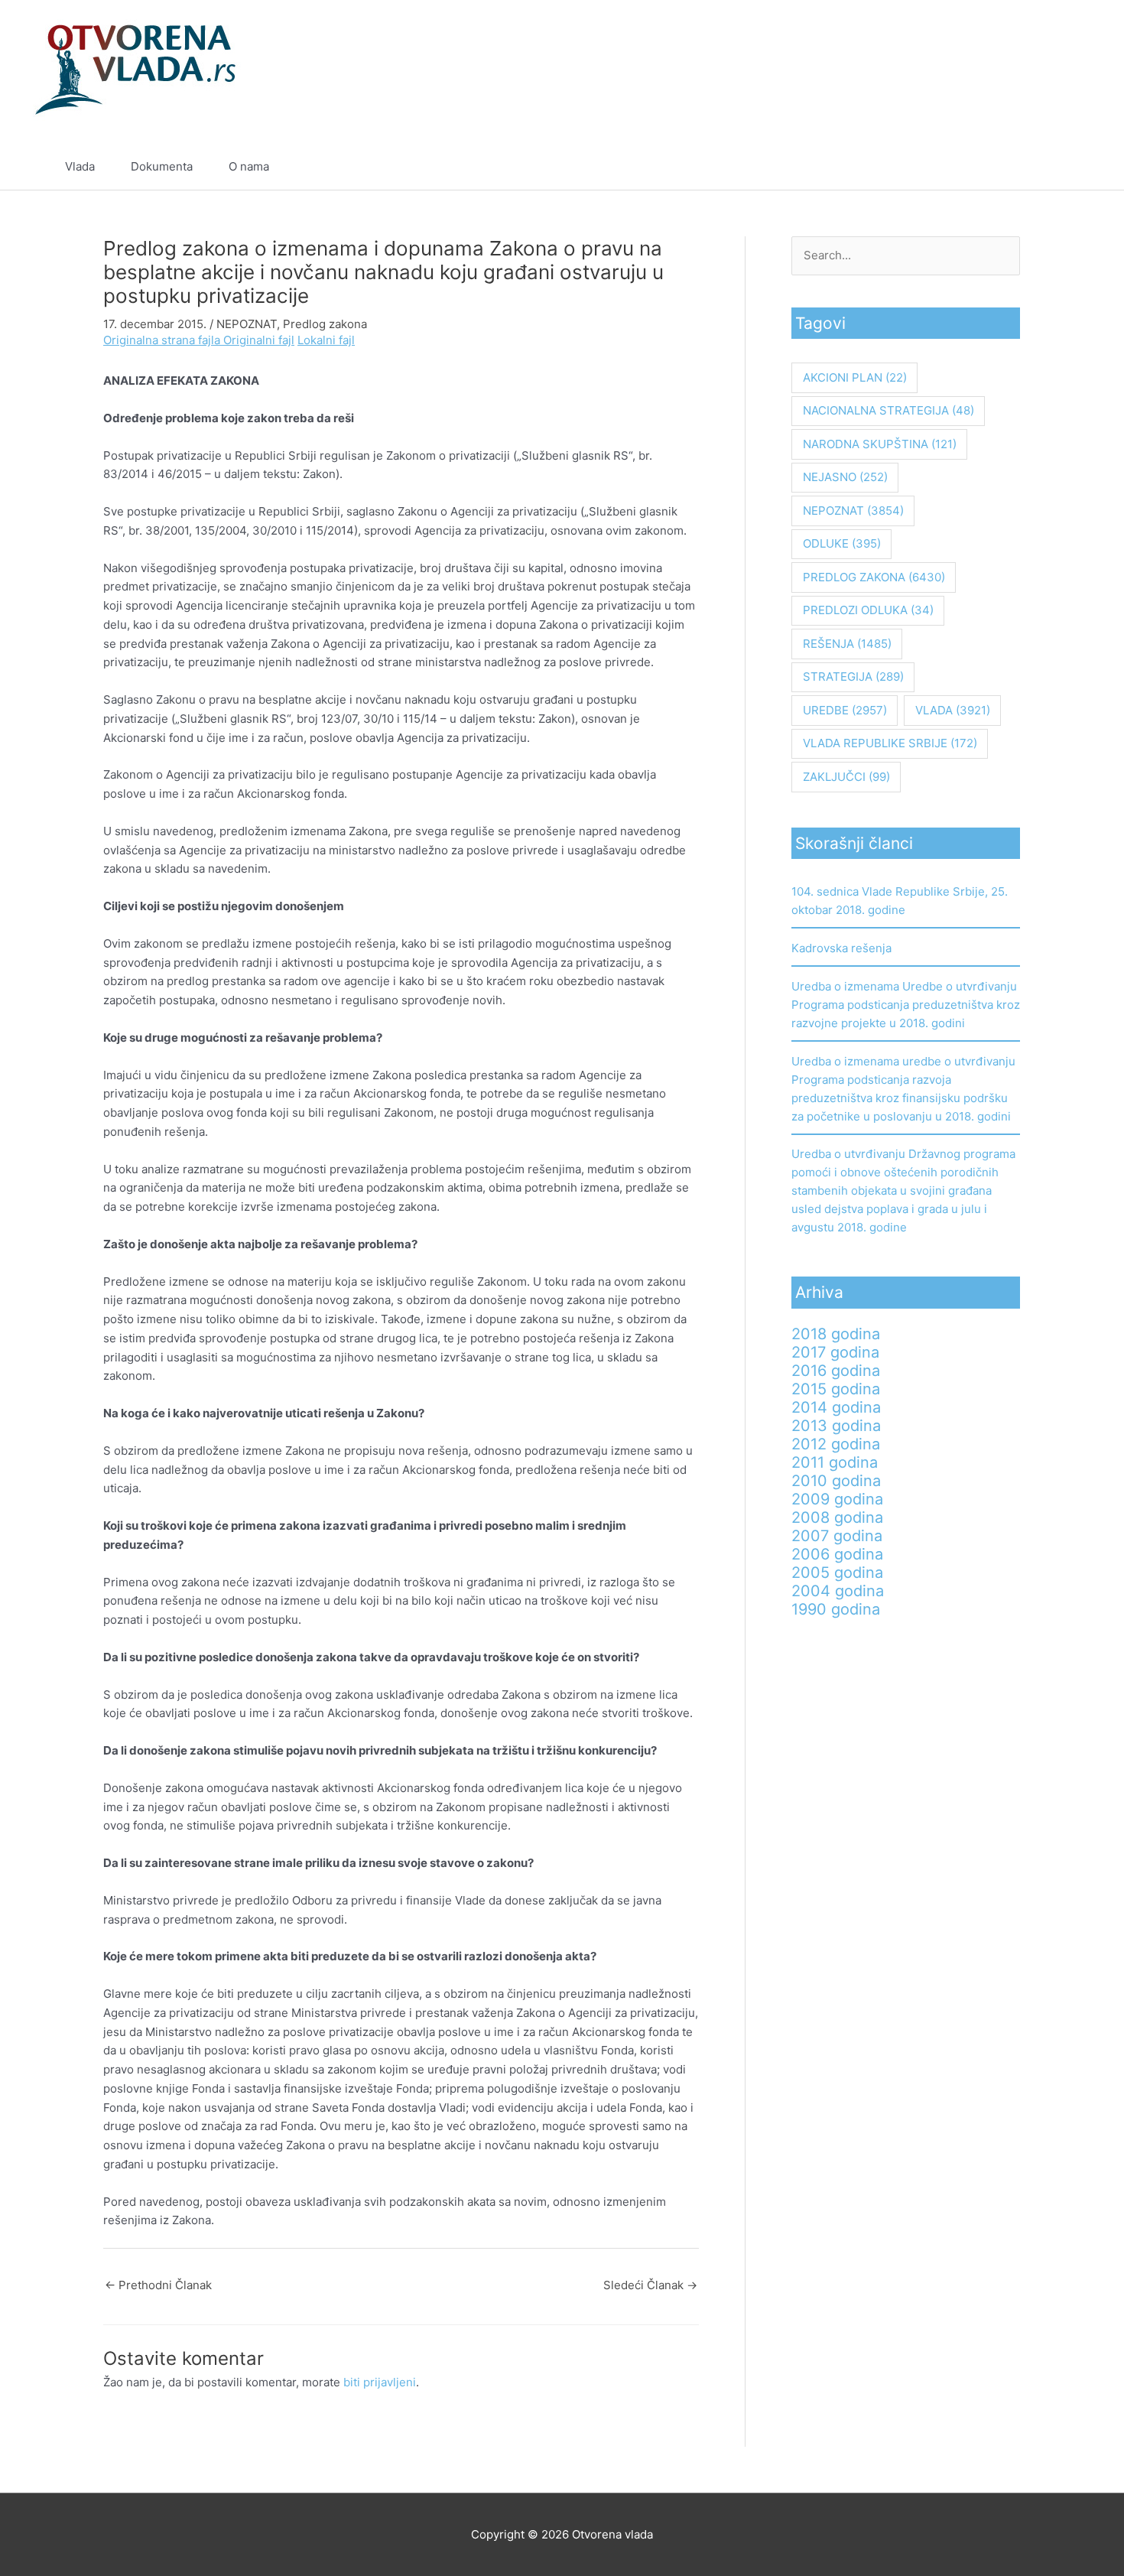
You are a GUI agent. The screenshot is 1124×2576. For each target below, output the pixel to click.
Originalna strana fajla (163, 340)
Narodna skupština (880, 444)
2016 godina (836, 1371)
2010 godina (836, 1481)
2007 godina (837, 1536)
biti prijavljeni (380, 2382)
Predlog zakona (325, 324)
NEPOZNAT (247, 324)
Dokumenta (162, 166)
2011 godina (835, 1462)
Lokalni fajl (326, 340)
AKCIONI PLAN (855, 377)
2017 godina (835, 1352)
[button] (1053, 167)
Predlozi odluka (868, 610)
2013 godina (836, 1426)
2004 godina (838, 1591)
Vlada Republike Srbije (890, 743)
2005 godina (837, 1573)
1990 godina (836, 1609)
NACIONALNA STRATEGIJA (888, 410)
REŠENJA (847, 644)
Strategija (853, 677)
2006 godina (837, 1554)
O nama (249, 166)
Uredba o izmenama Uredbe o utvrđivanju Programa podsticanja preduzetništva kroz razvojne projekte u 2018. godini (906, 1005)
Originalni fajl (259, 340)
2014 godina (836, 1407)
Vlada (80, 166)
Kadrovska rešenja (841, 948)
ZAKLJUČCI (846, 777)
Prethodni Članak (158, 2285)
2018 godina (836, 1334)
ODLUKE (842, 543)
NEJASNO (845, 477)
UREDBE (845, 710)
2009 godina (837, 1499)
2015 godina (836, 1389)
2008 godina (837, 1517)
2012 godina (836, 1444)
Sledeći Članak (650, 2285)
